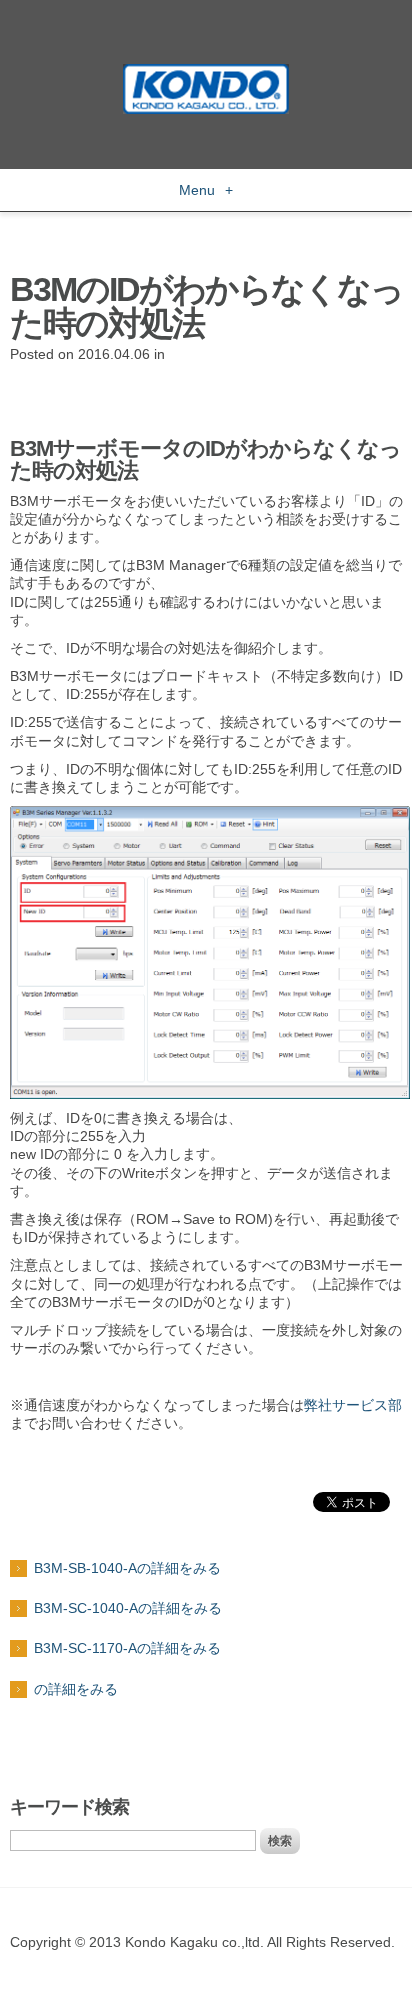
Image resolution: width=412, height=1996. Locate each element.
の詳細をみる (76, 1689)
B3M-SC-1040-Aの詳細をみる (128, 1608)
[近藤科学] (206, 73)
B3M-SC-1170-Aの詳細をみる (127, 1648)
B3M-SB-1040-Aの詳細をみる (127, 1568)
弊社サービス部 (353, 1405)
